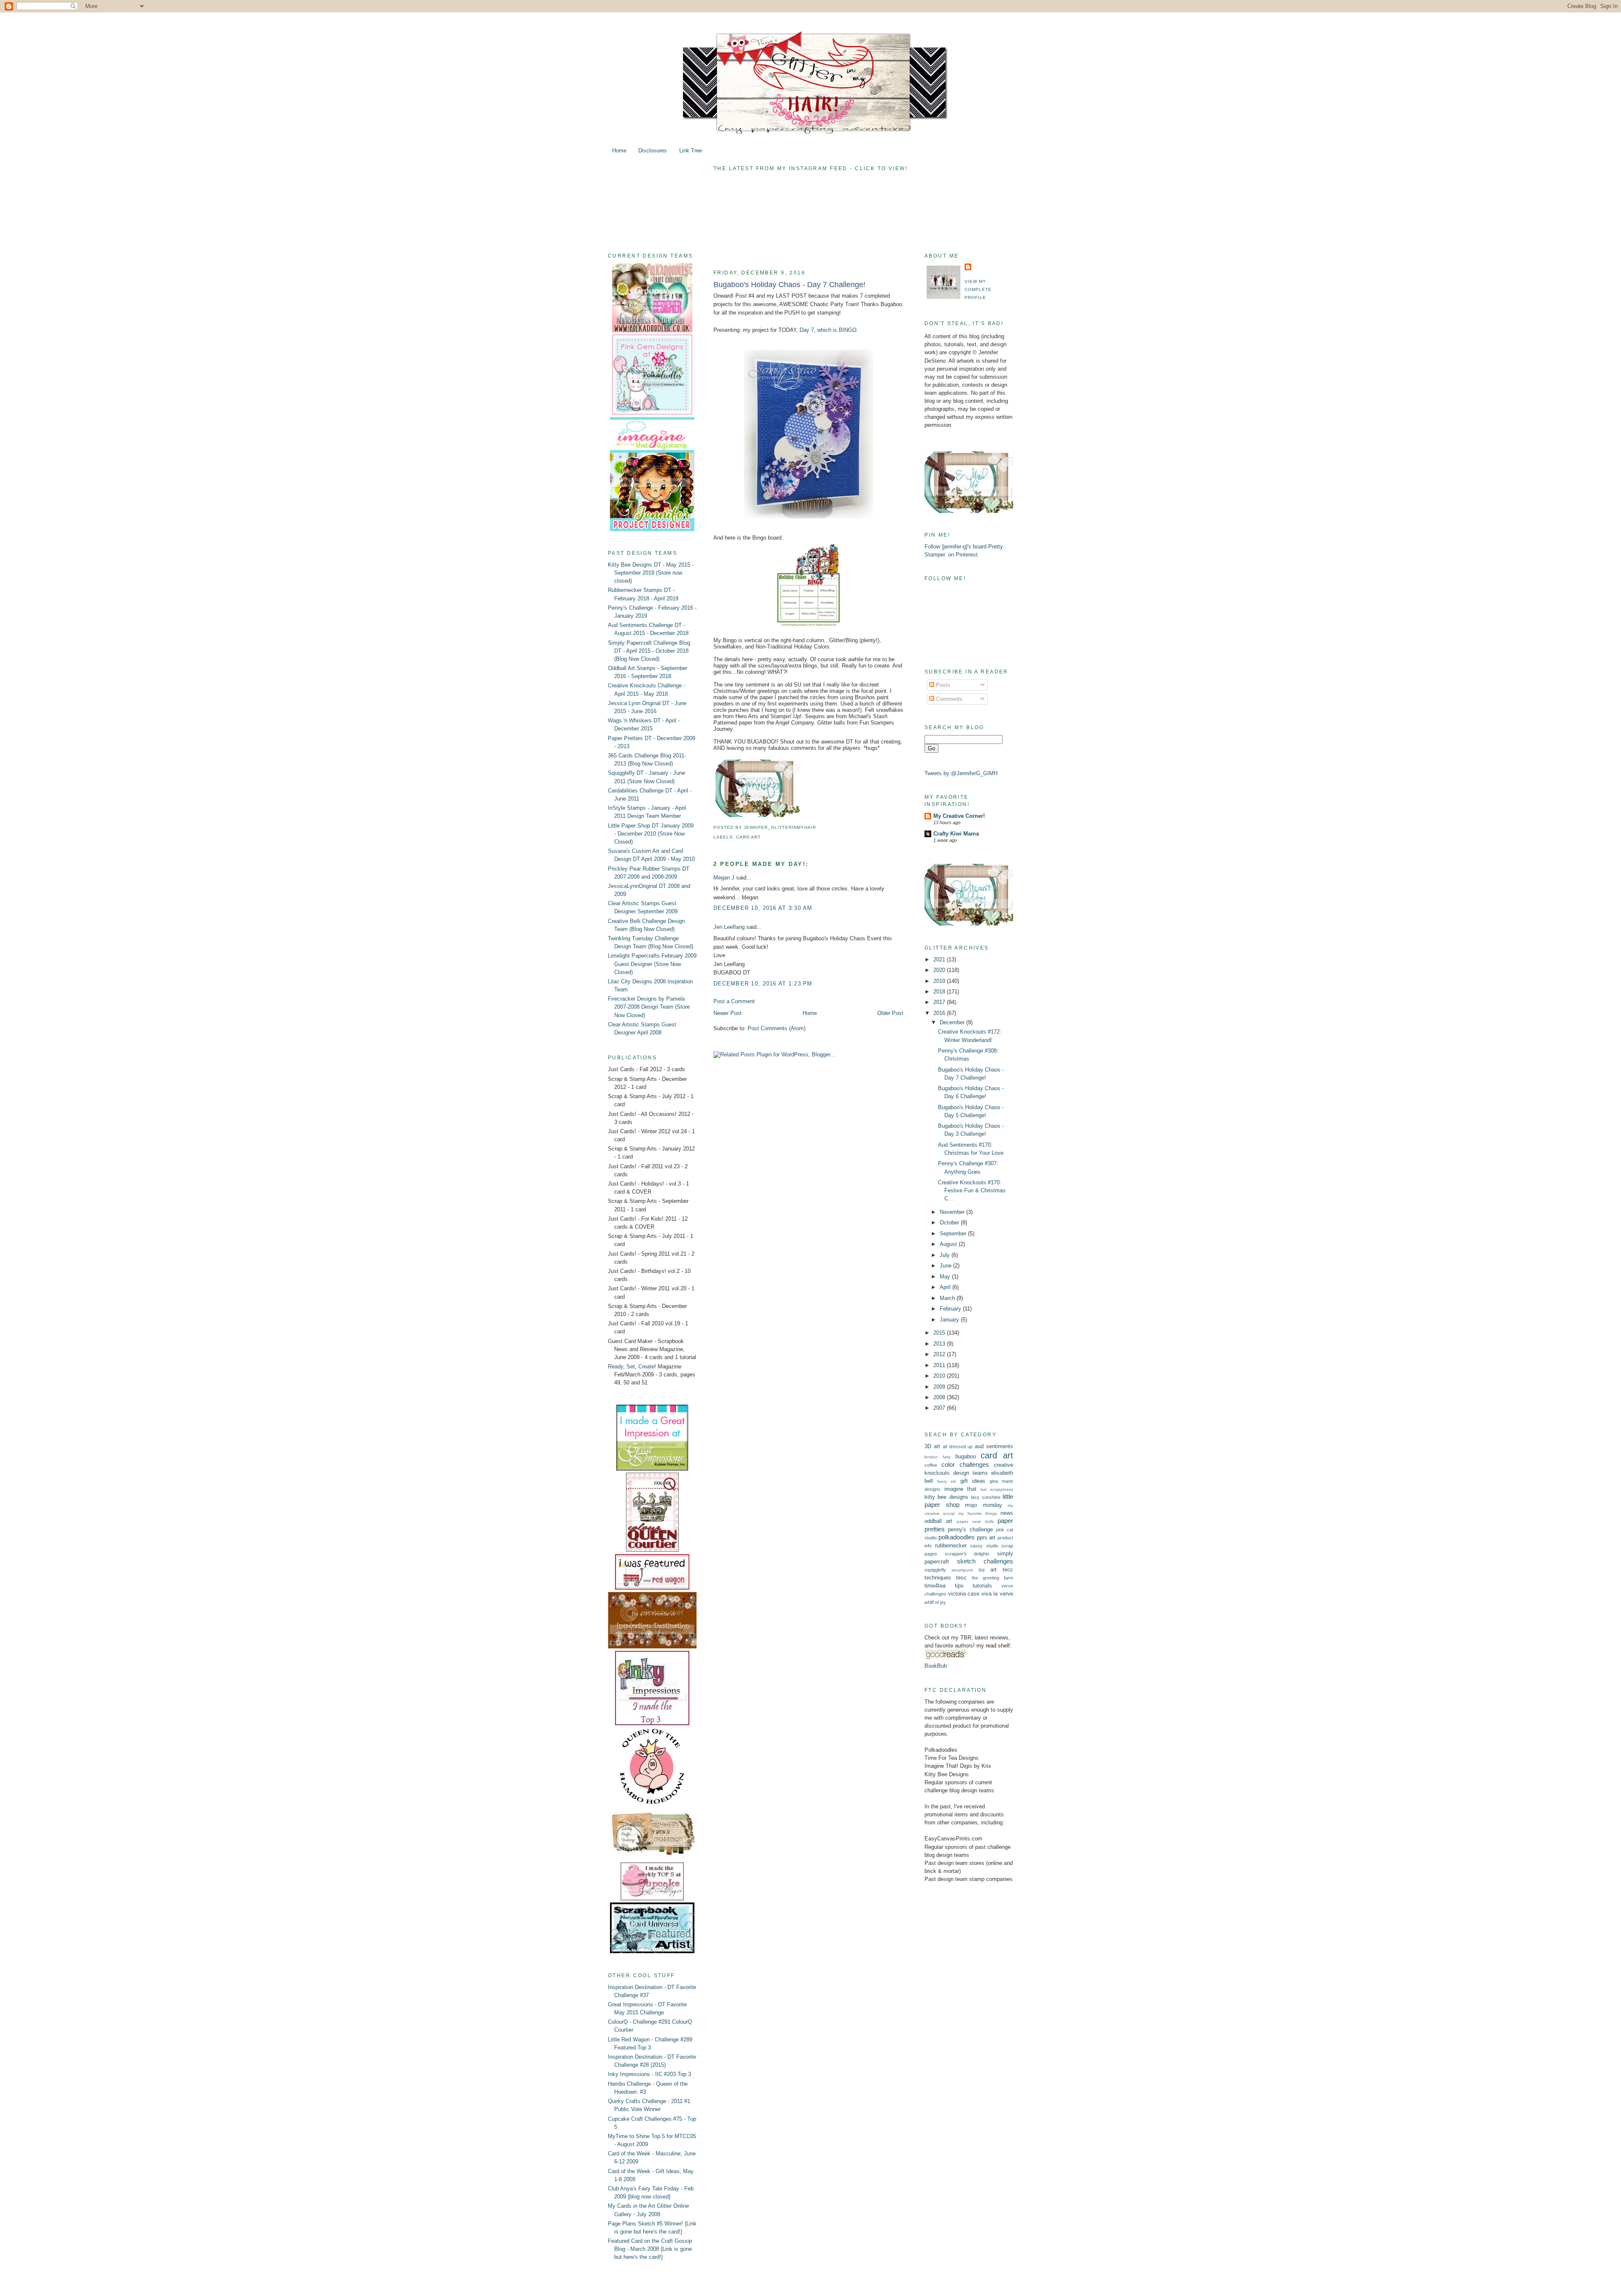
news (1007, 1513)
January (950, 1320)
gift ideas (973, 1481)
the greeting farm (992, 1578)
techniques (938, 1578)
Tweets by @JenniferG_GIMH (961, 773)
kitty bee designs (946, 1497)
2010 (940, 1376)
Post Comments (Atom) (777, 1028)
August (949, 1244)
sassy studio (984, 1546)
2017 (940, 1002)
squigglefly (935, 1570)
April (946, 1287)
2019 (940, 981)
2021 (940, 959)
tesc (961, 1578)
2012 (940, 1354)
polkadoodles (957, 1537)
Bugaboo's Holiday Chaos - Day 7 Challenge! (789, 285)
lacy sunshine (985, 1497)
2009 (940, 1387)
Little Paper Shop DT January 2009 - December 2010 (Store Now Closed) (651, 834)
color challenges (965, 1464)
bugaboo (966, 1456)
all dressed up (958, 1447)
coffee (931, 1465)
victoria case (964, 1594)
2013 (940, 1344)
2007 (940, 1408)
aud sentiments (994, 1446)
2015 (940, 1333)
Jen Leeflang (729, 927)
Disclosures (653, 151)
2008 (940, 1397)
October (950, 1223)
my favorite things (977, 1513)
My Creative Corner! (959, 816)
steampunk (962, 1570)
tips (959, 1586)
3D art (932, 1446)
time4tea (935, 1586)
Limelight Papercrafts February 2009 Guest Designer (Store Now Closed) (652, 964)
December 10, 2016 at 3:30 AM (763, 908)
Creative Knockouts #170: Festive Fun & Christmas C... (972, 1190)
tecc (1008, 1570)
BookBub (936, 1666)
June (946, 1266)
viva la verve (997, 1594)
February (951, 1309)
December (953, 1022)
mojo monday (984, 1505)
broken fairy (938, 1457)
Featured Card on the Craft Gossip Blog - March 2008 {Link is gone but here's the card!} (650, 2249)
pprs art (986, 1537)
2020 (940, 970)
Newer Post (728, 1013)
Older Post (890, 1013)
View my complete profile (978, 289)
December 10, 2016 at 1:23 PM (763, 984)
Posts (942, 685)
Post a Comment (734, 1001)
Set (631, 1366)
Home (619, 151)
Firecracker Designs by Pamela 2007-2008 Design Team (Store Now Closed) (649, 1007)
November (953, 1212)
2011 (940, 1365)
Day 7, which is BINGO (828, 330)
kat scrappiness (997, 1489)
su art (988, 1570)
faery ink (947, 1481)
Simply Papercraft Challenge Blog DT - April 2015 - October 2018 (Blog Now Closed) (649, 651)
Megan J (724, 878)
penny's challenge (970, 1529)
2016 (940, 1013)
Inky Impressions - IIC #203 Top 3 (649, 2074)
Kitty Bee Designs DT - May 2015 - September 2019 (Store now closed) (651, 573)
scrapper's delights (967, 1554)
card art (748, 837)
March (948, 1298)
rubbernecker (951, 1546)
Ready (615, 1366)
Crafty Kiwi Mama (956, 834)
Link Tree (691, 151)
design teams (970, 1473)
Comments (948, 699)
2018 (940, 992)
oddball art (938, 1521)
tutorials (982, 1586)
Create (646, 1366)
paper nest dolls (975, 1521)
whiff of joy (935, 1602)
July (946, 1255)
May (946, 1277)
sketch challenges (985, 1561)
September (954, 1233)
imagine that (961, 1489)
